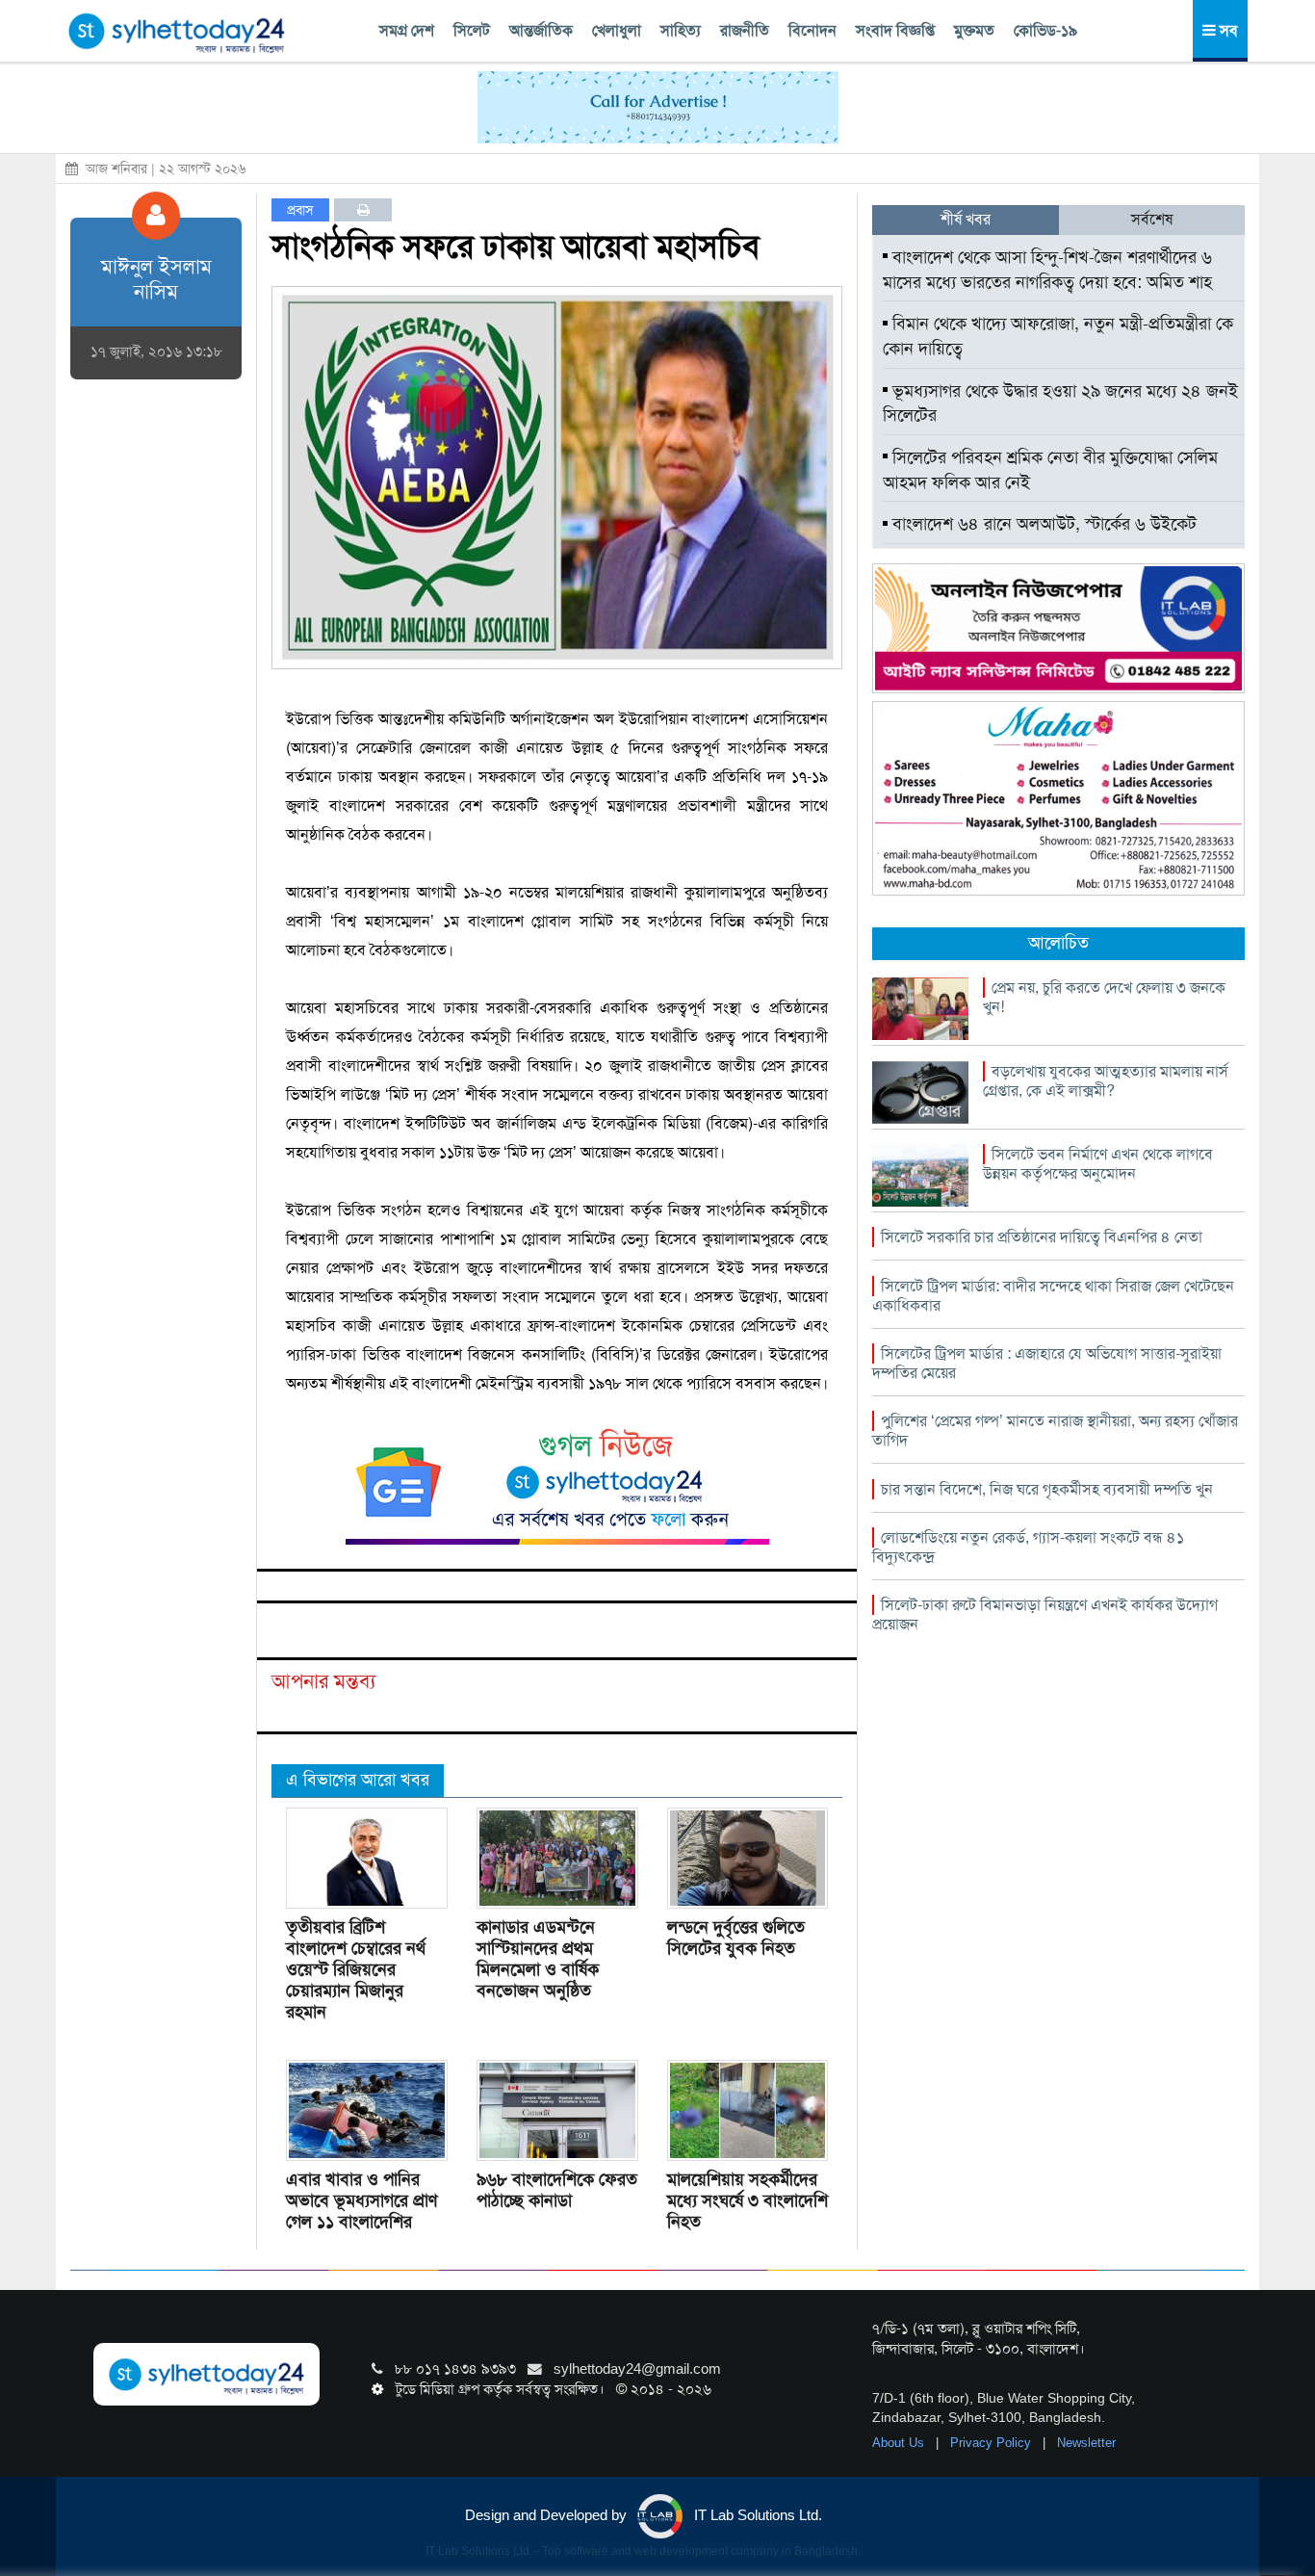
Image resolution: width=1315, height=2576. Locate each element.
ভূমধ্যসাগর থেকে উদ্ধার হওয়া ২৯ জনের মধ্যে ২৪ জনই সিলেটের (1060, 403)
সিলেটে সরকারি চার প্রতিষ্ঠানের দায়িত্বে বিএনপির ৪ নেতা (1042, 1237)
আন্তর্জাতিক (541, 30)
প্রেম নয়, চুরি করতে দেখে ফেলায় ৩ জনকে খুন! (1104, 997)
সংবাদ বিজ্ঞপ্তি (895, 30)
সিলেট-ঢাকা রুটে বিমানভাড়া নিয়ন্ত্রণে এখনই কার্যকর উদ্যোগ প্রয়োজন (1045, 1614)
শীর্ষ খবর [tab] (966, 219)
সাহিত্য (681, 30)
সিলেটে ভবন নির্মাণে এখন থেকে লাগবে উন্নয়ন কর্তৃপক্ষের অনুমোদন (1098, 1164)
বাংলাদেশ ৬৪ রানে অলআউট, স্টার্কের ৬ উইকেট (1042, 524)
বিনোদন (812, 30)
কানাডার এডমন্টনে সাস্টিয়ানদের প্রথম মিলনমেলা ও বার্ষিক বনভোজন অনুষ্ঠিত (538, 1959)
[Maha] (1058, 797)
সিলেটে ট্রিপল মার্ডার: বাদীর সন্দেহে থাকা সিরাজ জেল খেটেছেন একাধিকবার (1053, 1296)
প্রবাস (300, 210)
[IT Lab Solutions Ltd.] (1058, 627)
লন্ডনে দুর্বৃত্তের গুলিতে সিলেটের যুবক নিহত (736, 1938)
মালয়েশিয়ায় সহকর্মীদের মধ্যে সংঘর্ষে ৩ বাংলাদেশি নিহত (748, 2200)
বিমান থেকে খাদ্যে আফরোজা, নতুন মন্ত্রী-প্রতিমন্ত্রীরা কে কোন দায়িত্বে (1058, 336)
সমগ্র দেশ (407, 30)
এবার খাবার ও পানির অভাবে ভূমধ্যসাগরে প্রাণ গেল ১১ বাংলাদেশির (361, 2200)
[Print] (363, 210)
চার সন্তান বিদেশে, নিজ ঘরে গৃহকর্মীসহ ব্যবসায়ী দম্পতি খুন (1047, 1489)
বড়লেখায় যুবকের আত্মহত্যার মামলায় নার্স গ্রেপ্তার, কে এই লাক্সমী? (1106, 1081)
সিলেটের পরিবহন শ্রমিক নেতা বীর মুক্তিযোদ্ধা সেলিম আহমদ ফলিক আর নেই (1050, 470)
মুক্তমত (974, 30)
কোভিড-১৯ (1045, 30)
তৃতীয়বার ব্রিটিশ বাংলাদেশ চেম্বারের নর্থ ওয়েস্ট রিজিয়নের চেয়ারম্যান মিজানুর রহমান (356, 1969)
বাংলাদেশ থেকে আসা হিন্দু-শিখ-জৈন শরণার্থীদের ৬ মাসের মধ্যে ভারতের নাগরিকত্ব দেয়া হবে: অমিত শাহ (1047, 270)
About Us (900, 2443)
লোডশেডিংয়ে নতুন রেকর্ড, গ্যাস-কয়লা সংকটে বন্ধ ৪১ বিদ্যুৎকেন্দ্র (1028, 1547)
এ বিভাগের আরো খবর (358, 1780)
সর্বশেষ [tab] (1152, 219)
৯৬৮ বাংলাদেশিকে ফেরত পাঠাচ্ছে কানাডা (557, 2190)
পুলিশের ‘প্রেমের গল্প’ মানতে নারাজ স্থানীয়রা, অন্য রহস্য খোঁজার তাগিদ (1055, 1431)
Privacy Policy (993, 2443)
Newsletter (1086, 2443)
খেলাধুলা (617, 30)
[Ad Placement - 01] (658, 106)
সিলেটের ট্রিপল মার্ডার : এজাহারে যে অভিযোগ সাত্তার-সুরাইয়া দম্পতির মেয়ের (1047, 1363)
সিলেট (472, 30)
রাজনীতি (745, 30)
